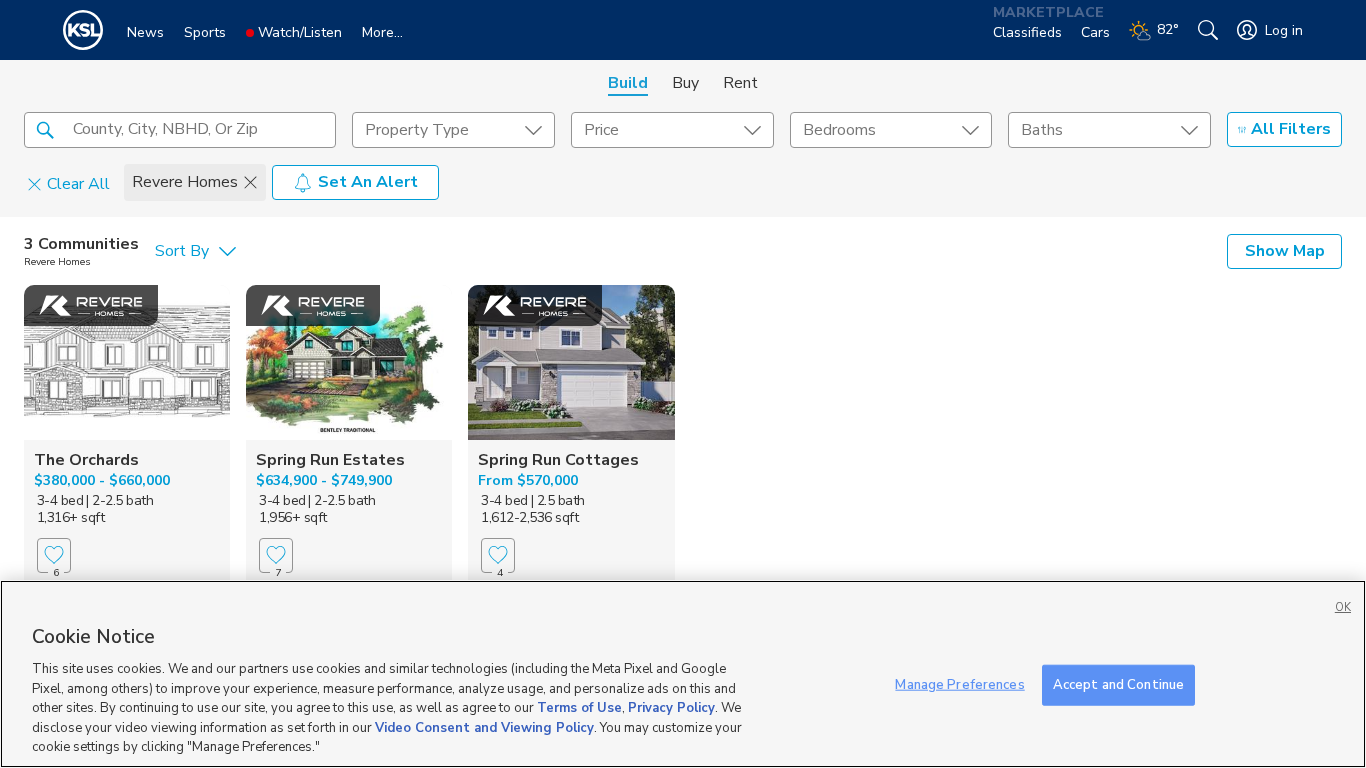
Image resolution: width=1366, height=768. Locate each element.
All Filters (1291, 129)
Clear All (78, 183)
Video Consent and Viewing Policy (484, 728)
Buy (685, 83)
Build (628, 83)
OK (1343, 607)
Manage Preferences (959, 684)
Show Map (1285, 251)
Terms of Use (579, 708)
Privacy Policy (671, 708)
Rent (740, 83)
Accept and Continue (1118, 684)
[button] (45, 129)
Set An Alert (368, 182)
